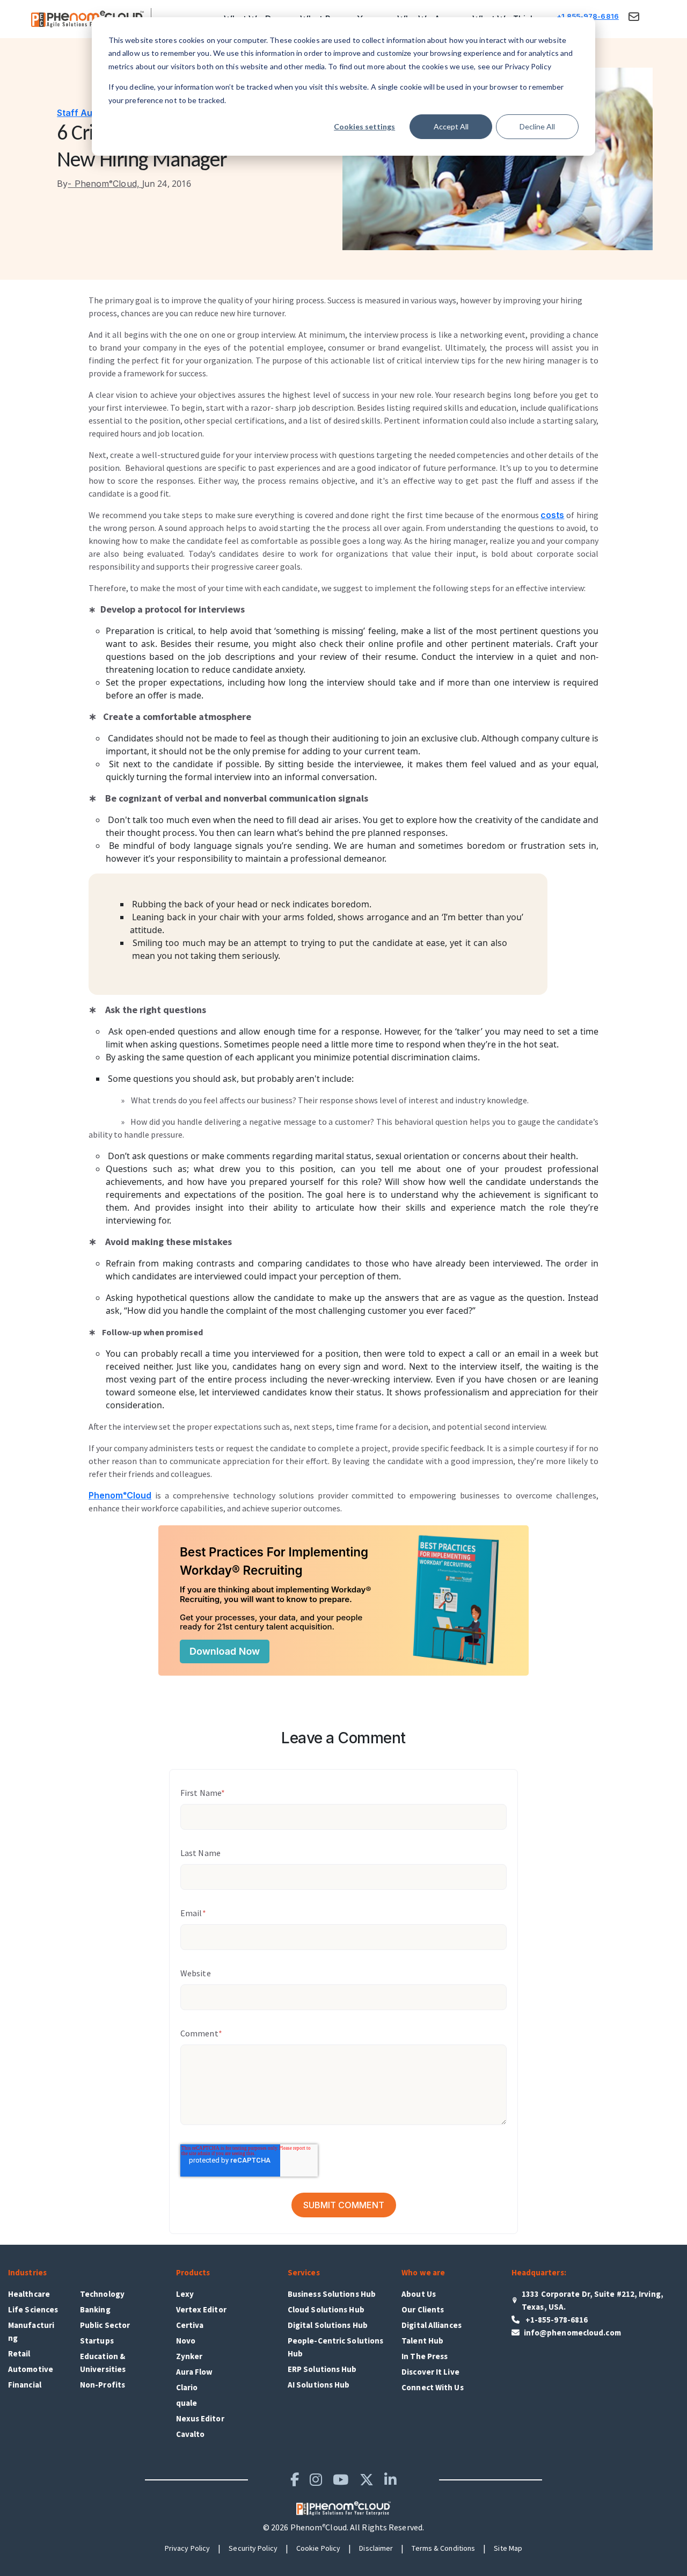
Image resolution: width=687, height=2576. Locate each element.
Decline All (537, 126)
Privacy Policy (187, 2548)
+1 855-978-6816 (588, 16)
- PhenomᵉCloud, (100, 184)
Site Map (508, 2548)
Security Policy (253, 2548)
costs (552, 515)
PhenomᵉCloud (120, 1495)
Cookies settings (364, 126)
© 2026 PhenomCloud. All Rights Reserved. (343, 2527)
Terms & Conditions (443, 2548)
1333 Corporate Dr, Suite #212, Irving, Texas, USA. (593, 2300)
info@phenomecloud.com (572, 2333)
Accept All (451, 126)
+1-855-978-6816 (556, 2320)
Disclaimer (376, 2548)
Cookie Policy (318, 2548)
